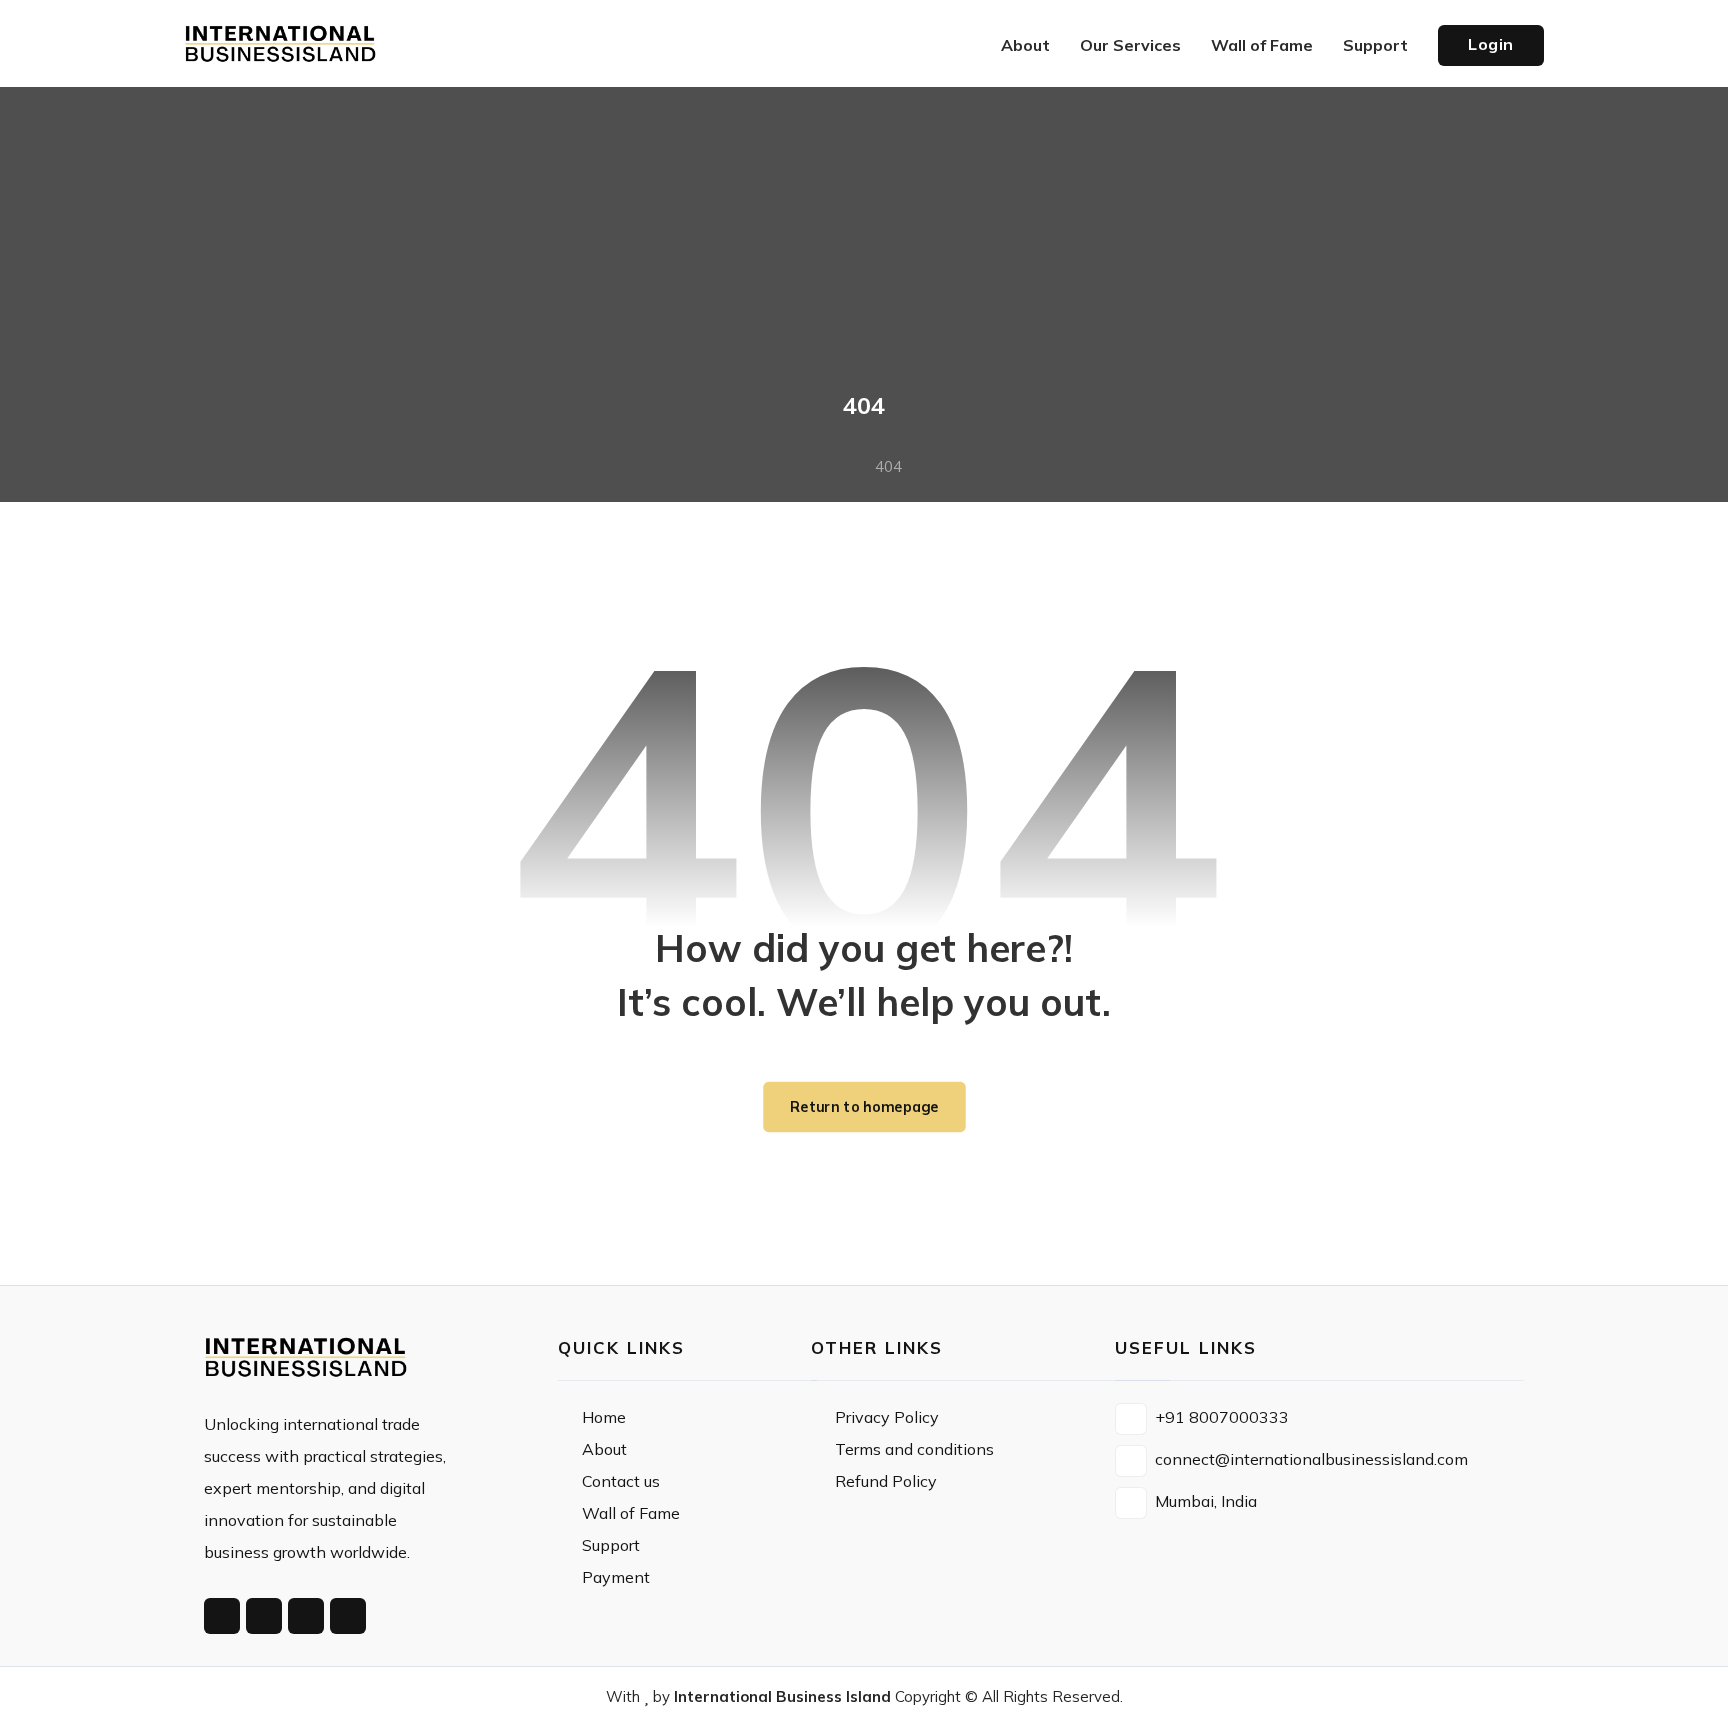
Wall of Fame (631, 1513)
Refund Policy (886, 1481)
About (604, 1449)
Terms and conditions (914, 1449)
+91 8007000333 (1222, 1417)
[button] (222, 1616)
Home (604, 1417)
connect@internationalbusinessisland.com (1311, 1459)
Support (611, 1545)
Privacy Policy (887, 1417)
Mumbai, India (1206, 1501)
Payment (616, 1577)
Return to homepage (864, 1107)
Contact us (621, 1481)
